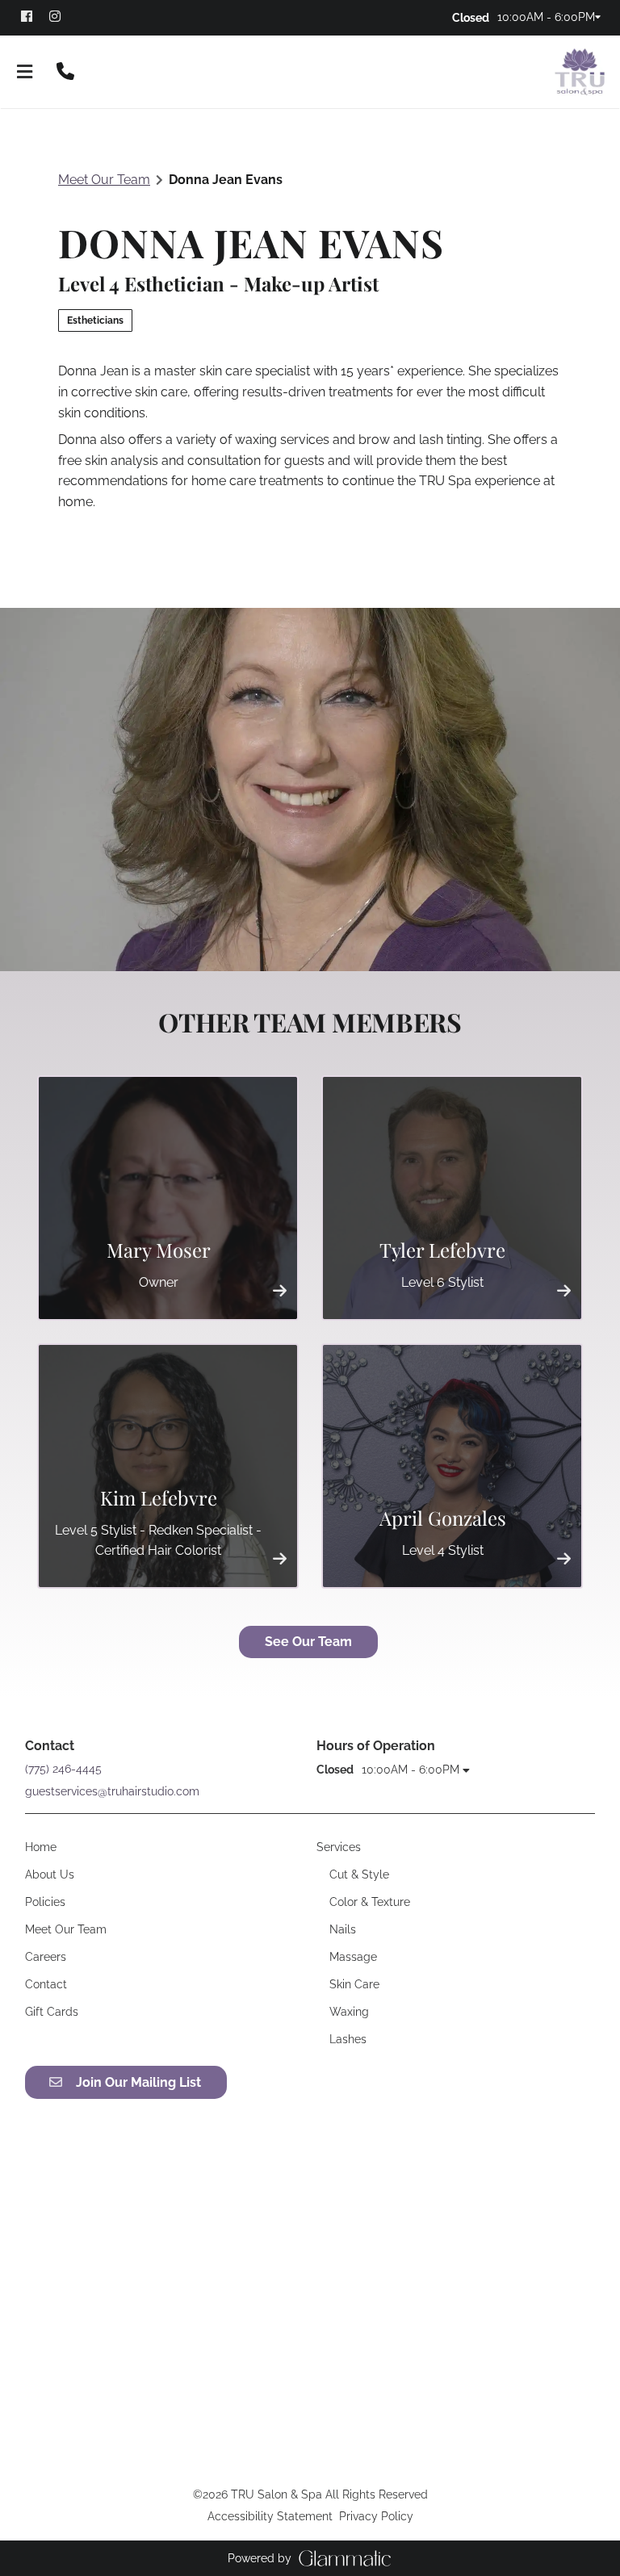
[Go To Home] (580, 72)
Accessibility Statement (270, 2516)
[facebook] (34, 16)
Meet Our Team (104, 180)
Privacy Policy (376, 2516)
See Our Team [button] (308, 1642)
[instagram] (62, 16)
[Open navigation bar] (25, 72)
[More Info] (280, 1290)
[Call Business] (65, 72)
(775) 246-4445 (63, 1769)
